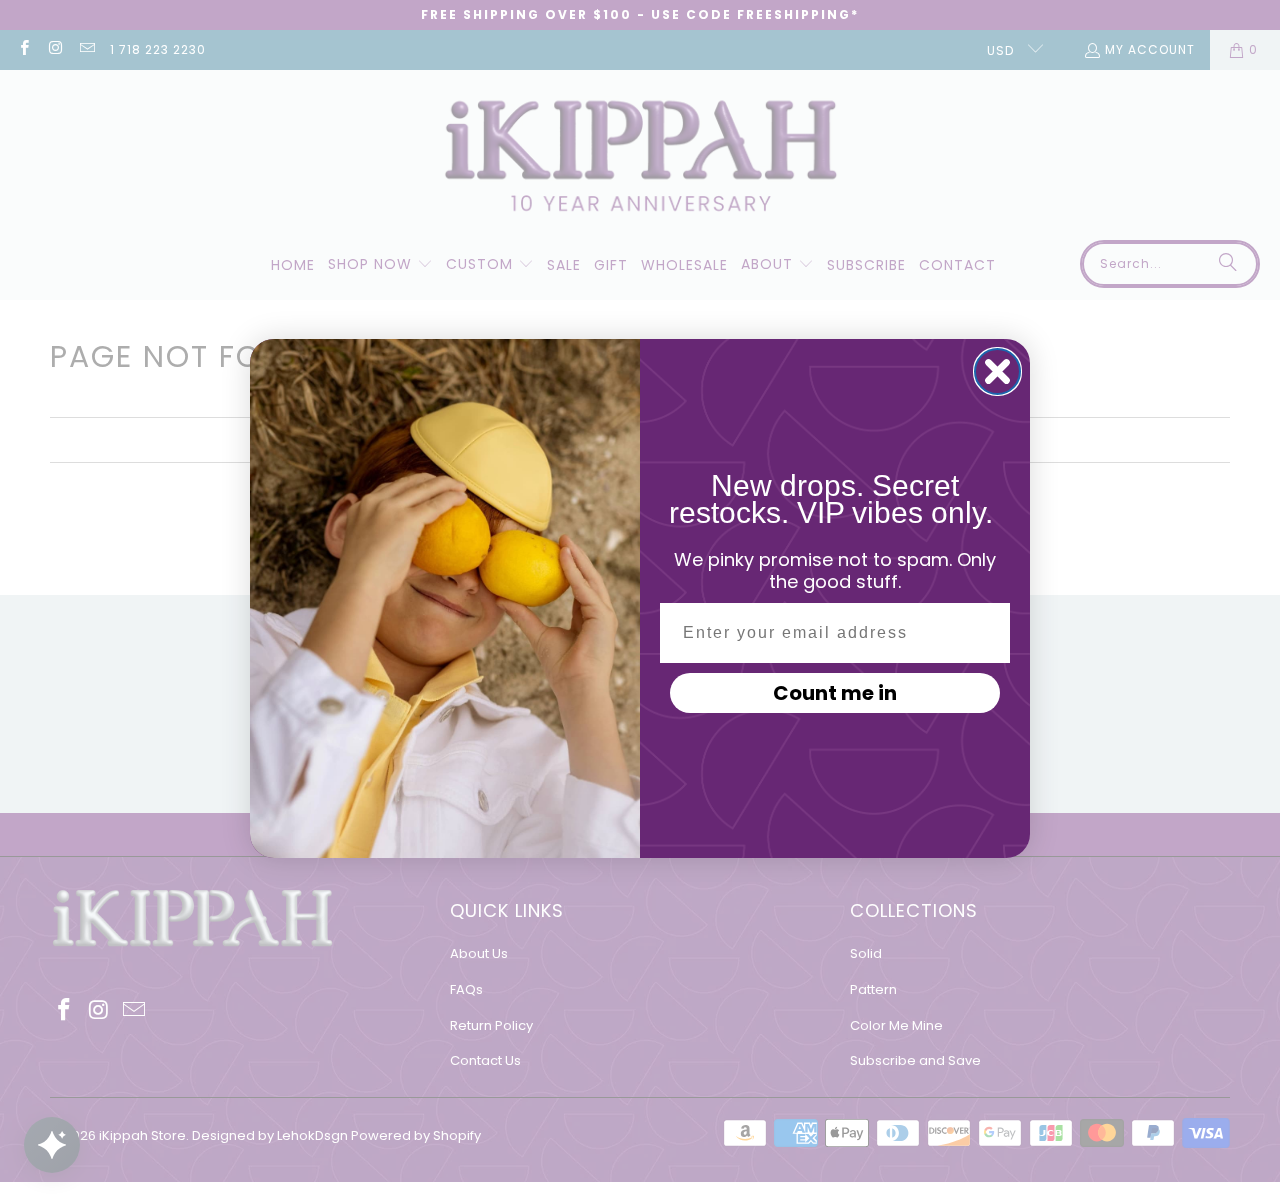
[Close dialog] (997, 371)
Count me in (835, 693)
